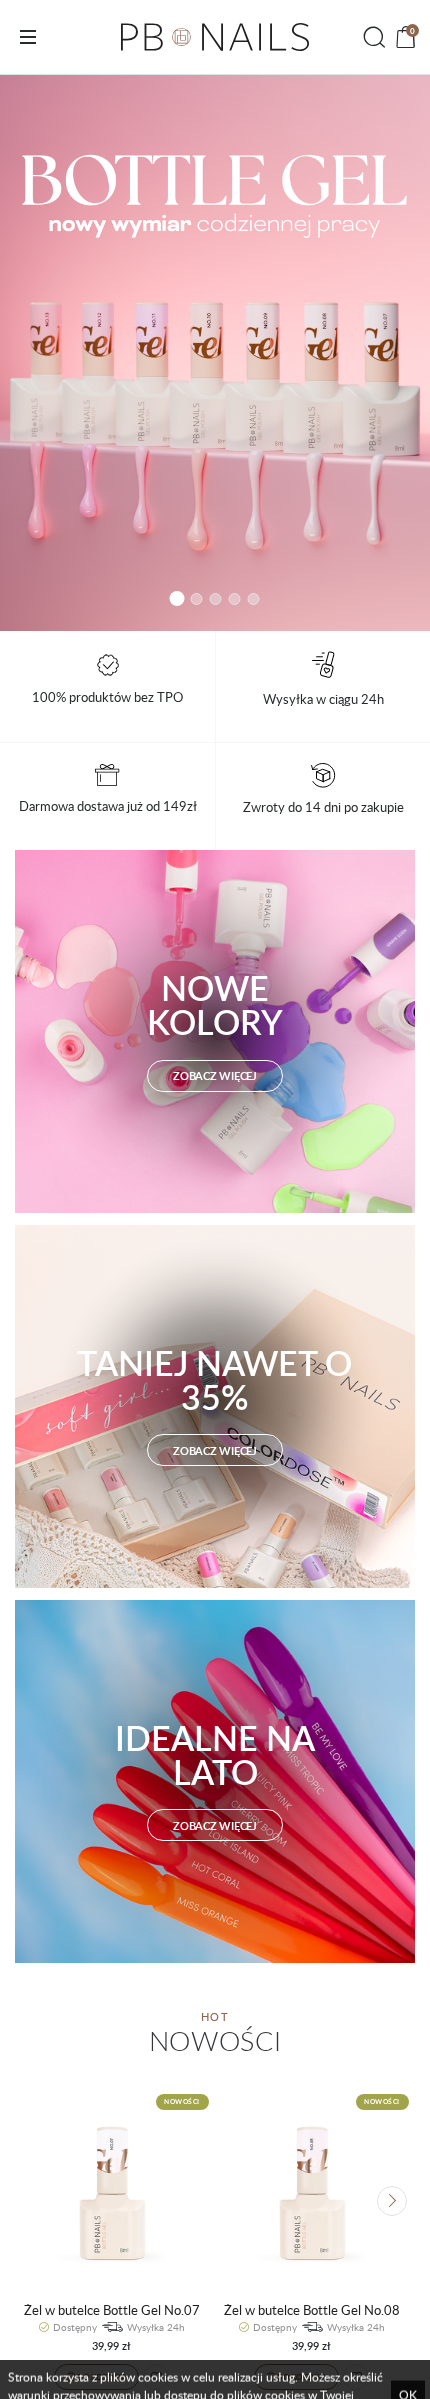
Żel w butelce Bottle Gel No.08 (312, 2310)
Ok (408, 2360)
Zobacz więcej (215, 1075)
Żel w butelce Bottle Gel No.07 (112, 2310)
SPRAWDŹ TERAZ (215, 353)
